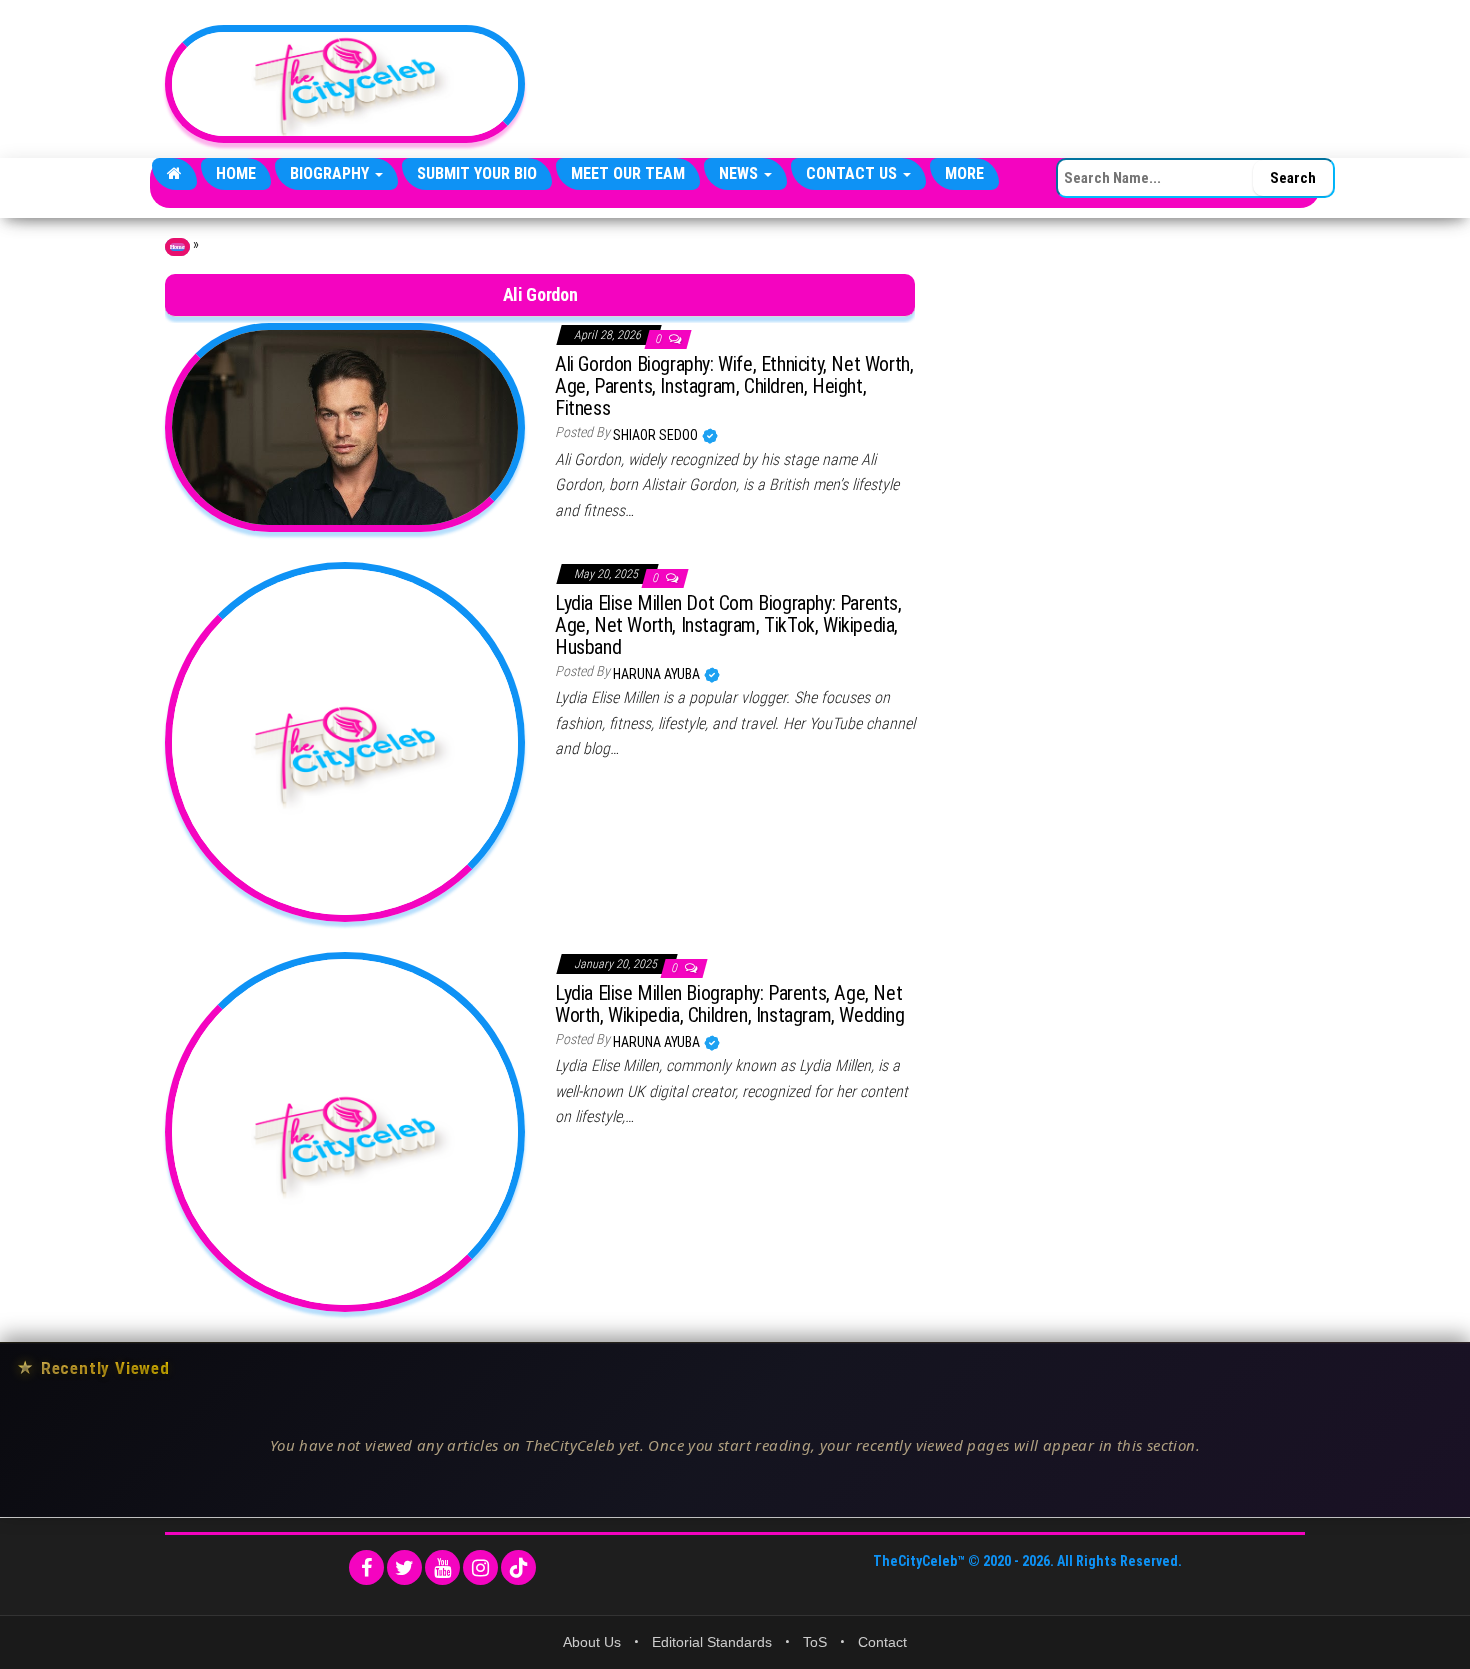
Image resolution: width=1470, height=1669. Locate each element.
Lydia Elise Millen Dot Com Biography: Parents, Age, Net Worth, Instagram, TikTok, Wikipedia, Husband (728, 625)
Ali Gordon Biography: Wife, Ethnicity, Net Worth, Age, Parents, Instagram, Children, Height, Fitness (734, 386)
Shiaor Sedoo (657, 435)
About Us (592, 1642)
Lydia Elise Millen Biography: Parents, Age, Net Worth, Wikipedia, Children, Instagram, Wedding (730, 1004)
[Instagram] (480, 1567)
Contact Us (853, 173)
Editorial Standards (712, 1642)
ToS (815, 1642)
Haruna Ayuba (658, 674)
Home (236, 173)
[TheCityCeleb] (174, 174)
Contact (882, 1642)
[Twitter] (404, 1567)
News (740, 173)
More (964, 173)
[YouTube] (442, 1567)
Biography (331, 173)
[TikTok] (518, 1567)
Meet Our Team (628, 173)
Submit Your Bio (477, 173)
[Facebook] (366, 1567)
